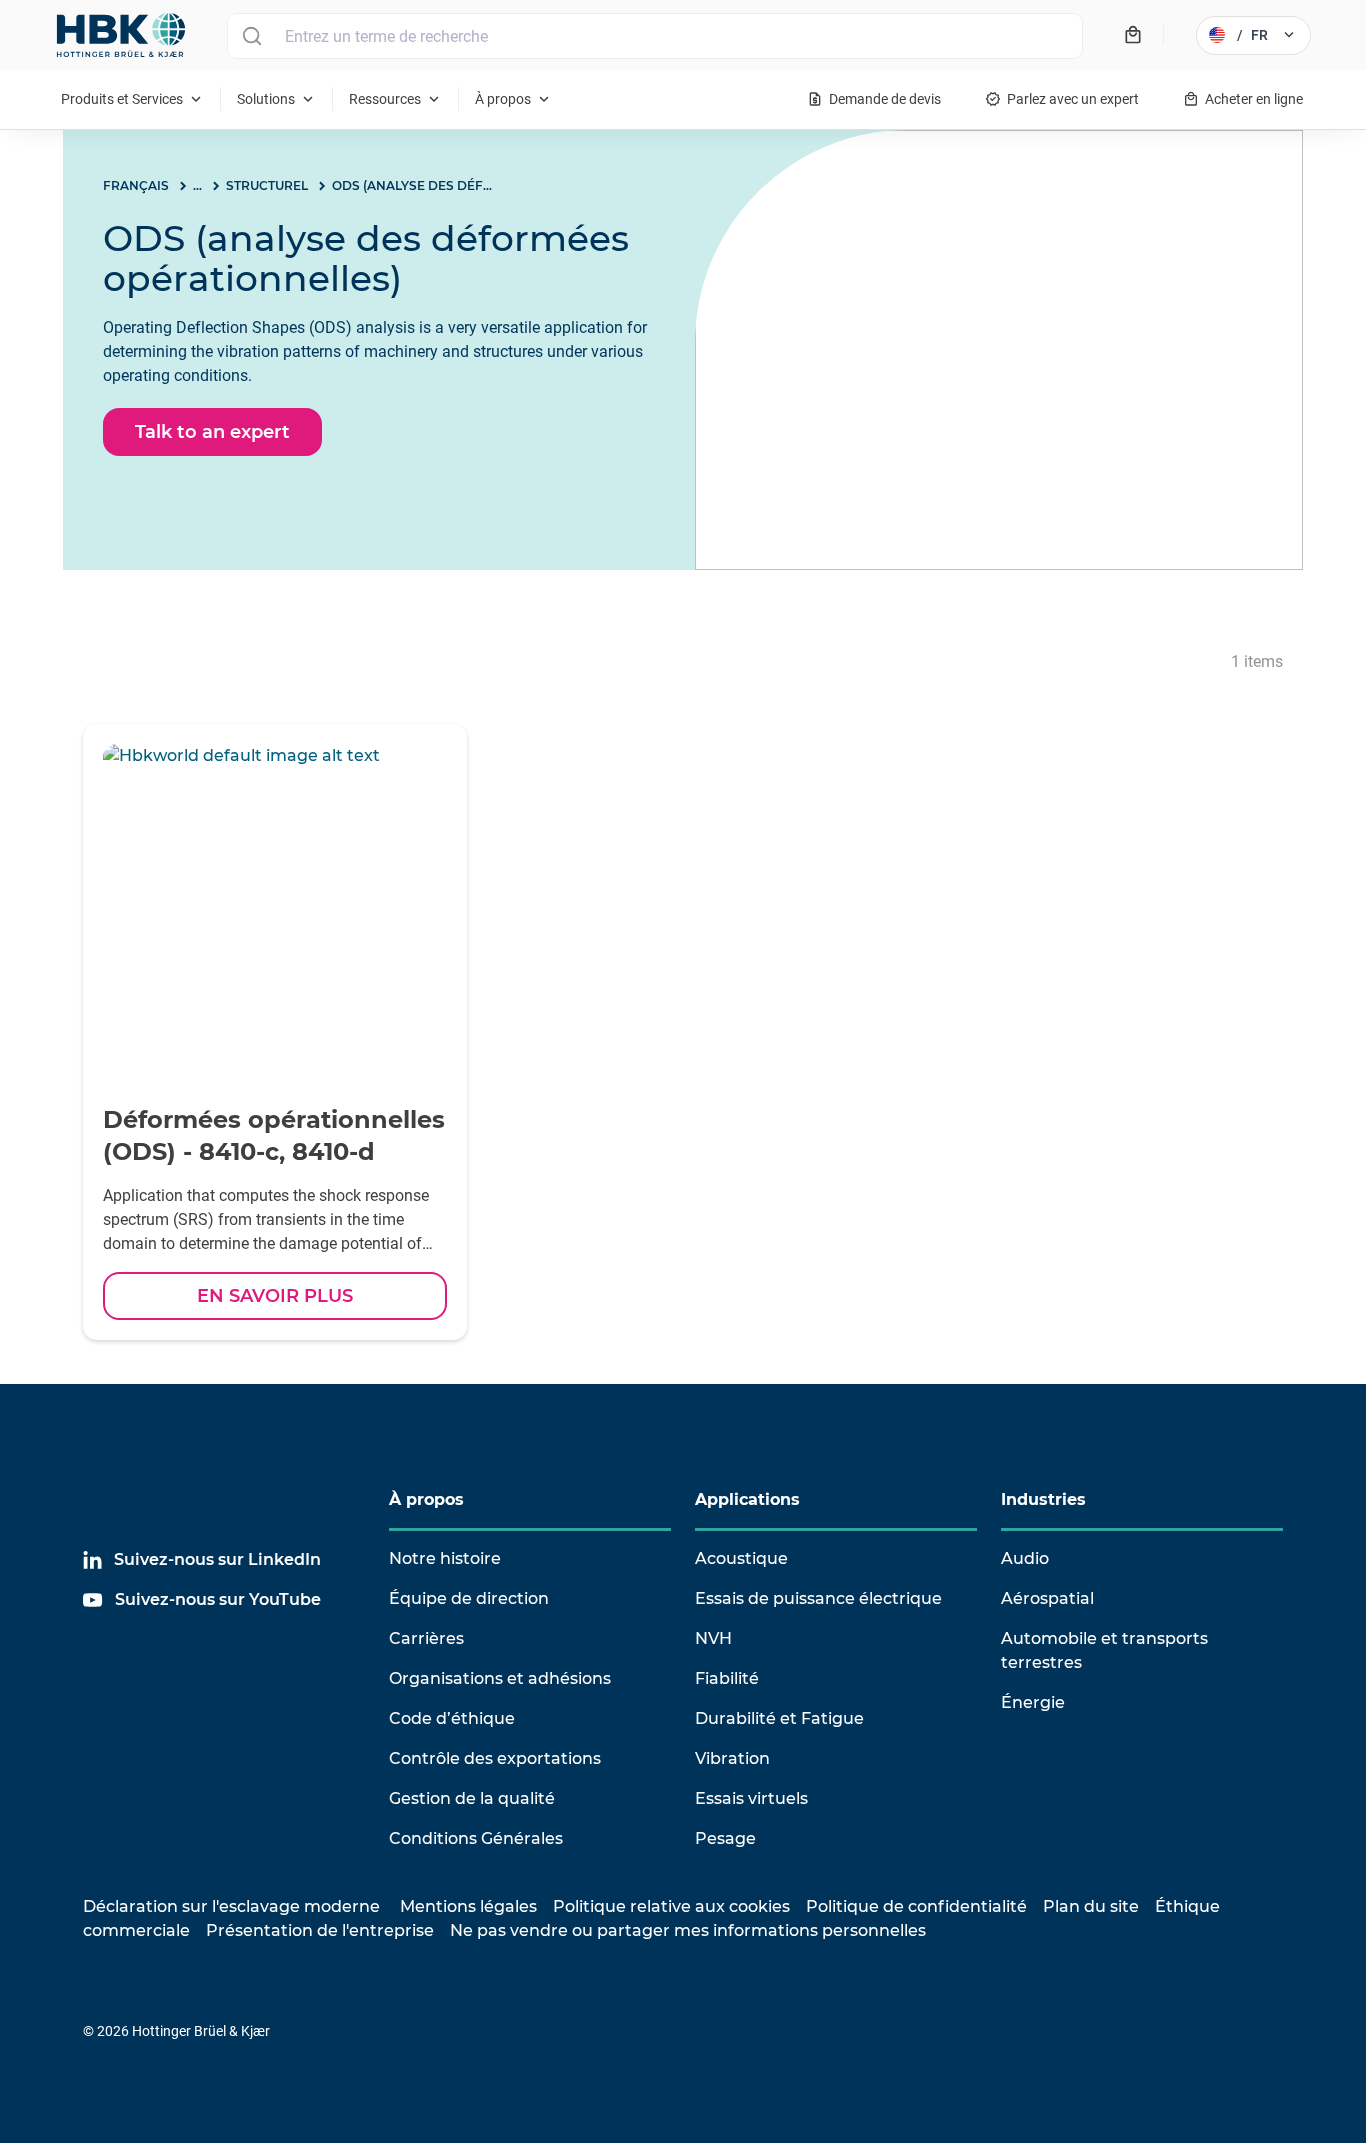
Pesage (725, 1838)
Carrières (426, 1638)
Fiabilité (727, 1678)
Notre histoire (445, 1558)
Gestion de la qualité (472, 1798)
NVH (713, 1638)
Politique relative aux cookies (671, 1906)
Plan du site (1091, 1906)
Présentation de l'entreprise (320, 1930)
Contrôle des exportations (495, 1758)
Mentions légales (468, 1906)
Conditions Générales (476, 1838)
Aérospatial (1047, 1598)
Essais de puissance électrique (818, 1598)
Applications (747, 1499)
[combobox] (655, 36)
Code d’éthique (452, 1718)
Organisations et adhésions (500, 1678)
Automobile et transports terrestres (1104, 1650)
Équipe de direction (469, 1598)
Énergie (1033, 1702)
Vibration (732, 1758)
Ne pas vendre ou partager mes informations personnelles (688, 1930)
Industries (1043, 1499)
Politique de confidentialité (916, 1906)
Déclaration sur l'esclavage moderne (231, 1906)
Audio (1025, 1558)
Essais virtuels (751, 1798)
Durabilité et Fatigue (779, 1718)
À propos (426, 1499)
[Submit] (251, 36)
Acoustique (741, 1558)
